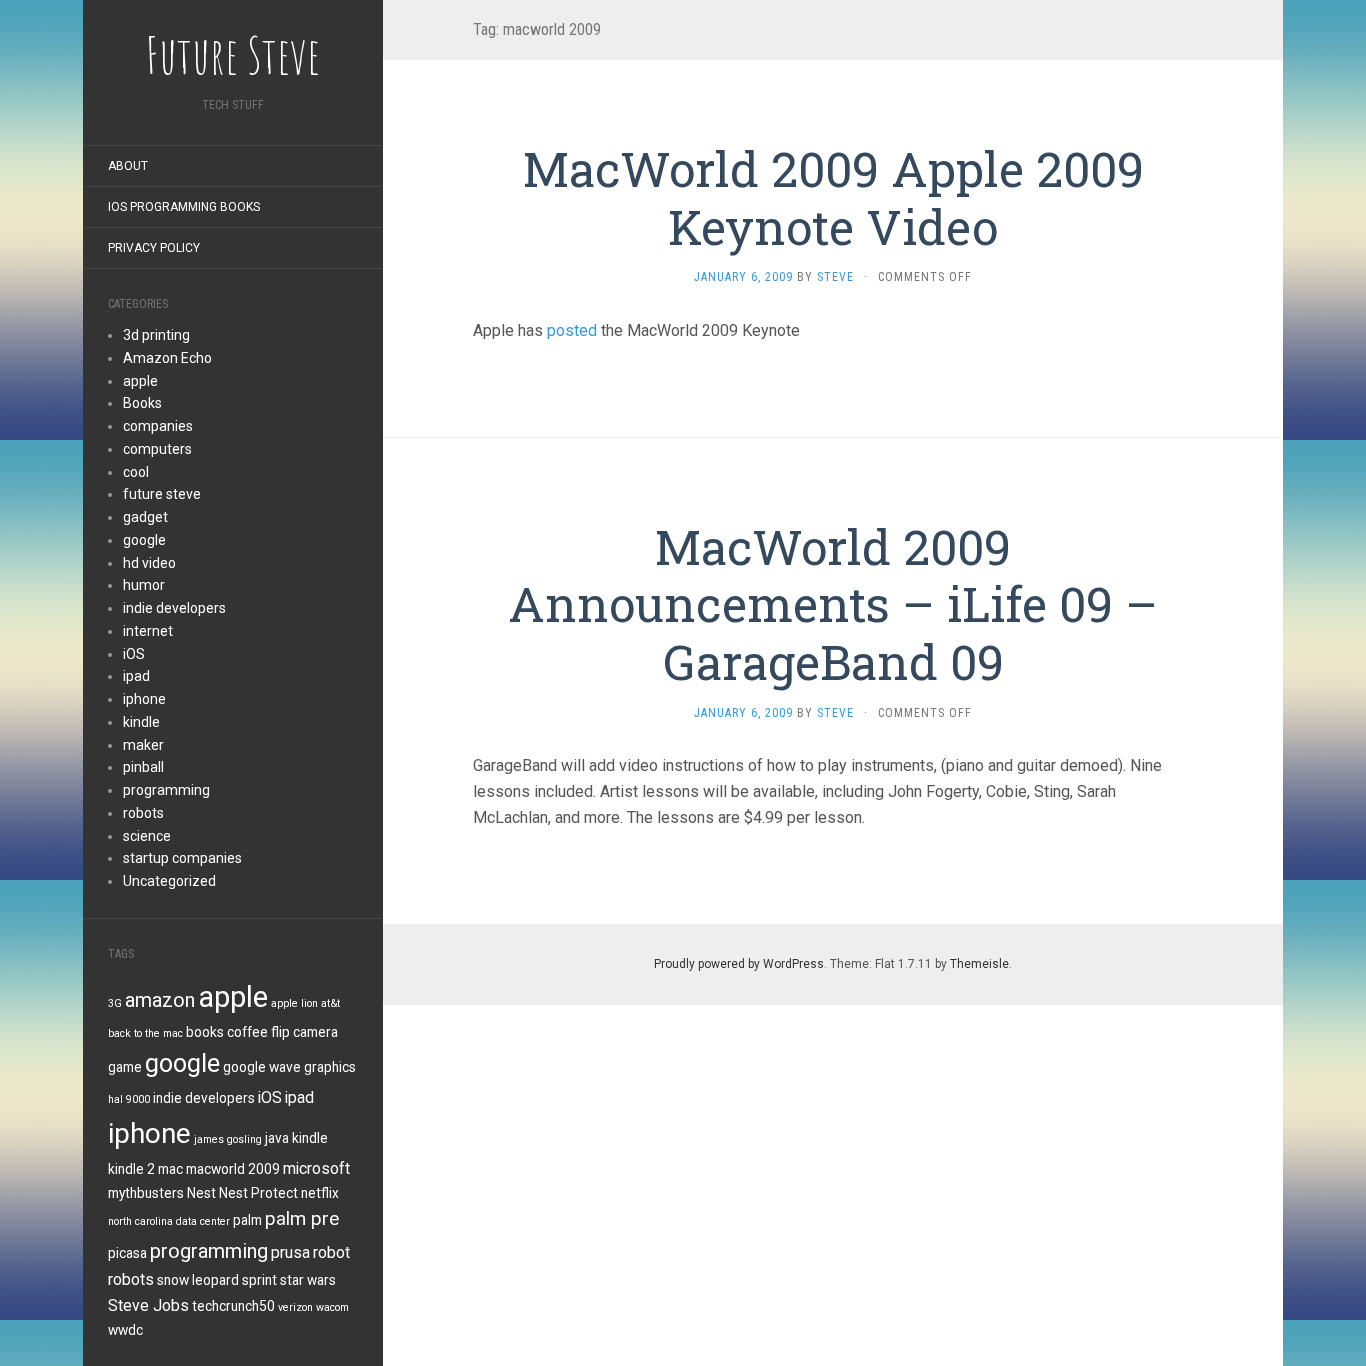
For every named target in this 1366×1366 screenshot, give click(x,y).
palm (247, 1220)
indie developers (174, 608)
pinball (143, 767)
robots (143, 813)
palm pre (302, 1219)
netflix (320, 1193)
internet (148, 631)
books (205, 1032)
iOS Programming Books (184, 207)
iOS (134, 654)
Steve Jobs (148, 1305)
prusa (290, 1252)
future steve (162, 494)
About (128, 166)
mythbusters (146, 1193)
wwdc (125, 1330)
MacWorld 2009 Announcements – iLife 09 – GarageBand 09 (833, 604)
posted (572, 330)
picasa (127, 1253)
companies (158, 426)
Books (142, 403)
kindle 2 (131, 1169)
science (147, 836)
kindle (141, 722)
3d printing (156, 335)
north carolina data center (169, 1221)
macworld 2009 (233, 1169)
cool (136, 472)
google (144, 540)
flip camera (304, 1032)
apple (140, 381)
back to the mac (145, 1033)
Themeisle (979, 964)
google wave (262, 1067)
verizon (295, 1307)
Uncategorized (169, 881)
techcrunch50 (233, 1306)
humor (144, 585)
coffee (247, 1032)
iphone (144, 699)
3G (115, 1003)
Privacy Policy (154, 248)
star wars (308, 1280)
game (125, 1067)
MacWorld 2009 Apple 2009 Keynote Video (833, 197)
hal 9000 (129, 1099)
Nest (201, 1193)
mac (170, 1169)
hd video (149, 563)
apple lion (294, 1003)
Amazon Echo (167, 358)
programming (166, 790)
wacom (332, 1307)
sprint (259, 1280)
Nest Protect (258, 1193)
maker (143, 745)
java (277, 1138)
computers (157, 449)
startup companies (182, 858)
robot (331, 1252)
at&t (330, 1003)
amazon (160, 1000)
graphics (330, 1067)
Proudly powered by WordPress (739, 964)
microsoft (316, 1168)
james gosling (228, 1139)
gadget (145, 517)
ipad (136, 676)
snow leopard (198, 1280)
